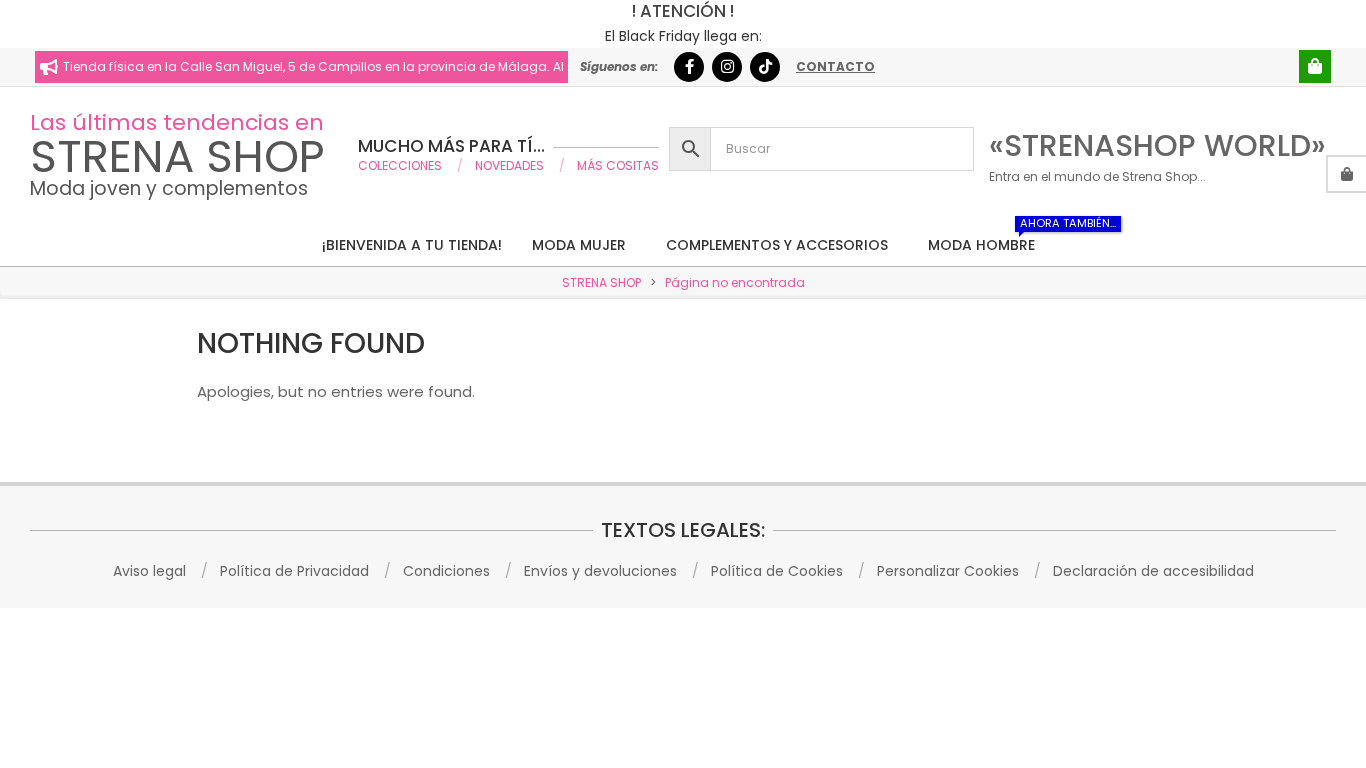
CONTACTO (835, 66)
